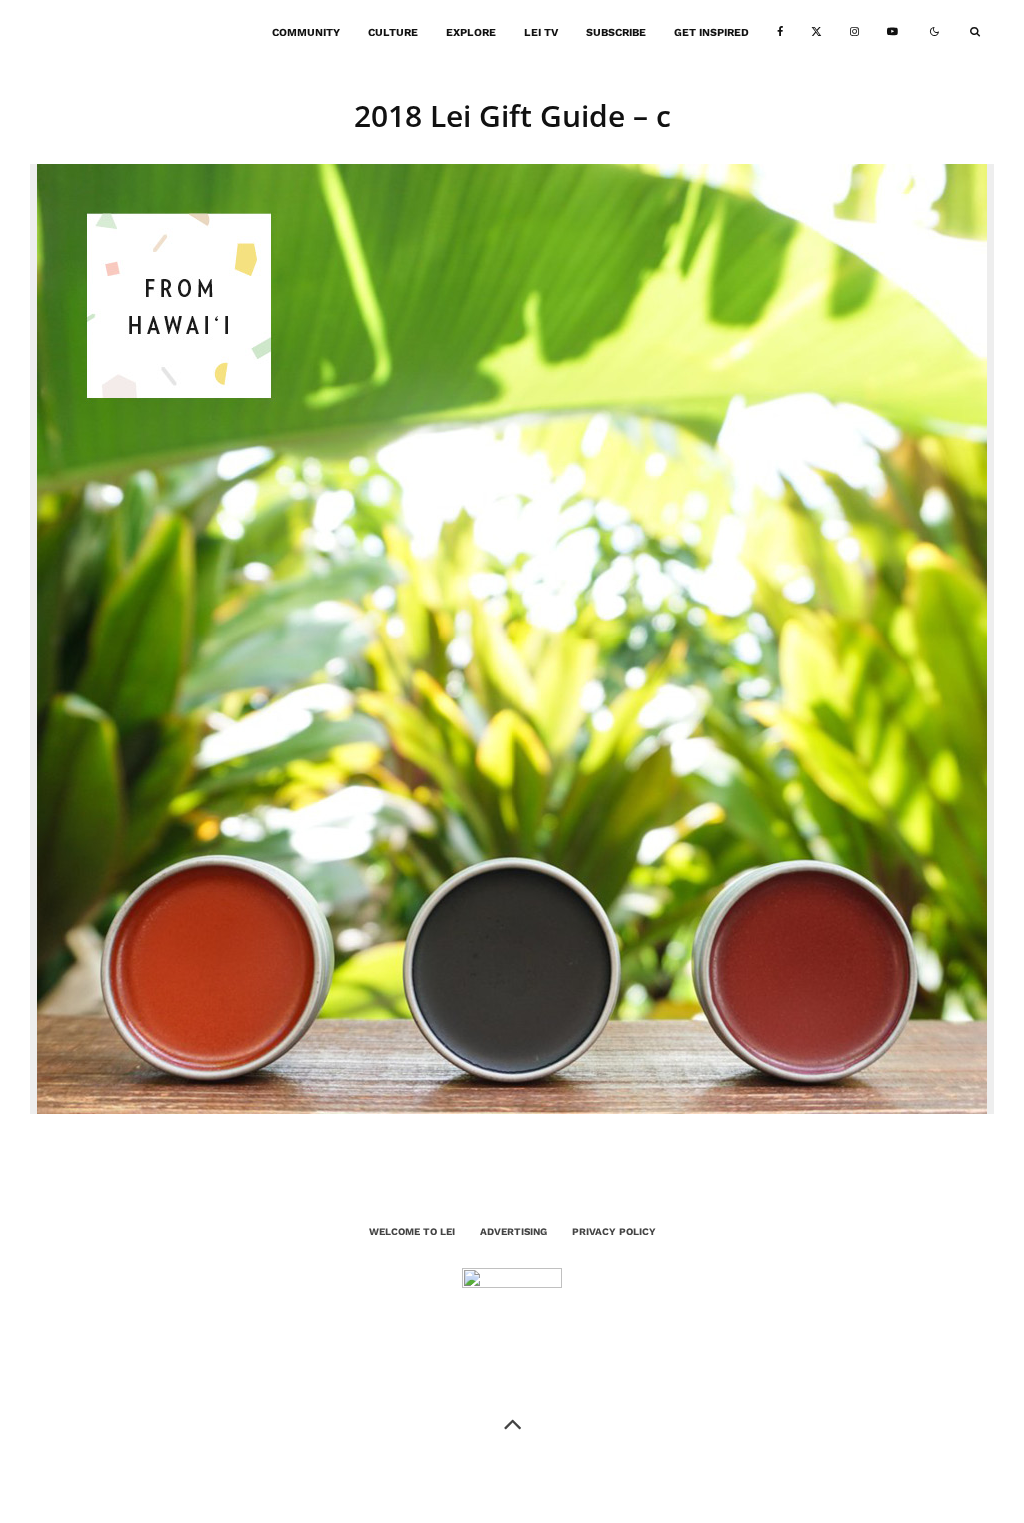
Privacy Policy (614, 1231)
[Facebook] (780, 32)
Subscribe (616, 32)
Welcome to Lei (412, 1231)
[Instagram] (854, 32)
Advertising (513, 1231)
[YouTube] (892, 32)
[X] (816, 32)
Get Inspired (711, 32)
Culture (393, 32)
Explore (471, 32)
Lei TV (541, 32)
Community (306, 32)
